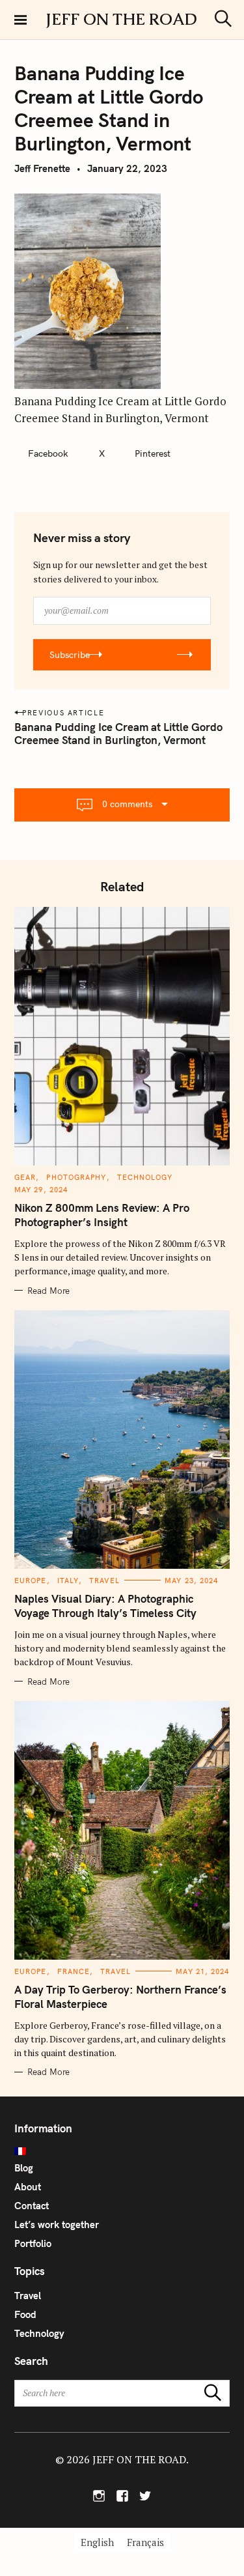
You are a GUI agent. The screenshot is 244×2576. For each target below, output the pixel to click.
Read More (48, 1291)
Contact (32, 2206)
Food (25, 2314)
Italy (68, 1581)
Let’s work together (57, 2225)
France (74, 1971)
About (28, 2187)
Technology (145, 1177)
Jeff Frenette (42, 168)
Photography (76, 1177)
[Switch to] (122, 2151)
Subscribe (70, 655)
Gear (25, 1177)
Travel (104, 1581)
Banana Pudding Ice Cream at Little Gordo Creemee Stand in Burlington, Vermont (118, 733)
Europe (31, 1581)
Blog (24, 2168)
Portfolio (33, 2243)
